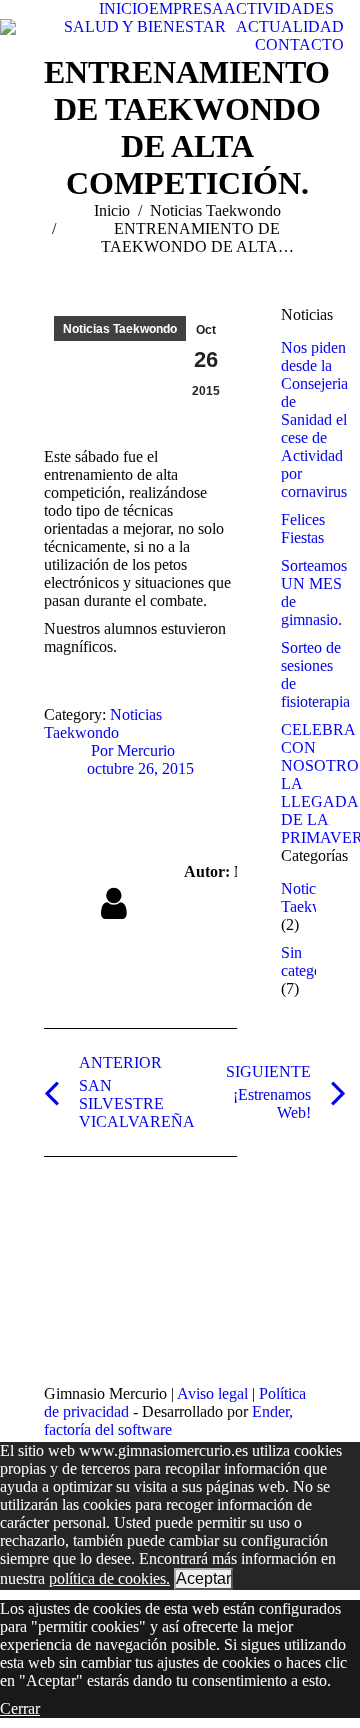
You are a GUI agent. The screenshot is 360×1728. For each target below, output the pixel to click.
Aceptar (203, 1578)
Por (133, 750)
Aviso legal (212, 1393)
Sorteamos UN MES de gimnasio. (314, 592)
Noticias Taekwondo (215, 210)
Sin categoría (309, 961)
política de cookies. (109, 1578)
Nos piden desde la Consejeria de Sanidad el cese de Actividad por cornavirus (314, 419)
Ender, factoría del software (168, 1420)
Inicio (112, 210)
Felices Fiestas (303, 528)
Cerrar (20, 1708)
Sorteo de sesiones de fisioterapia (315, 674)
